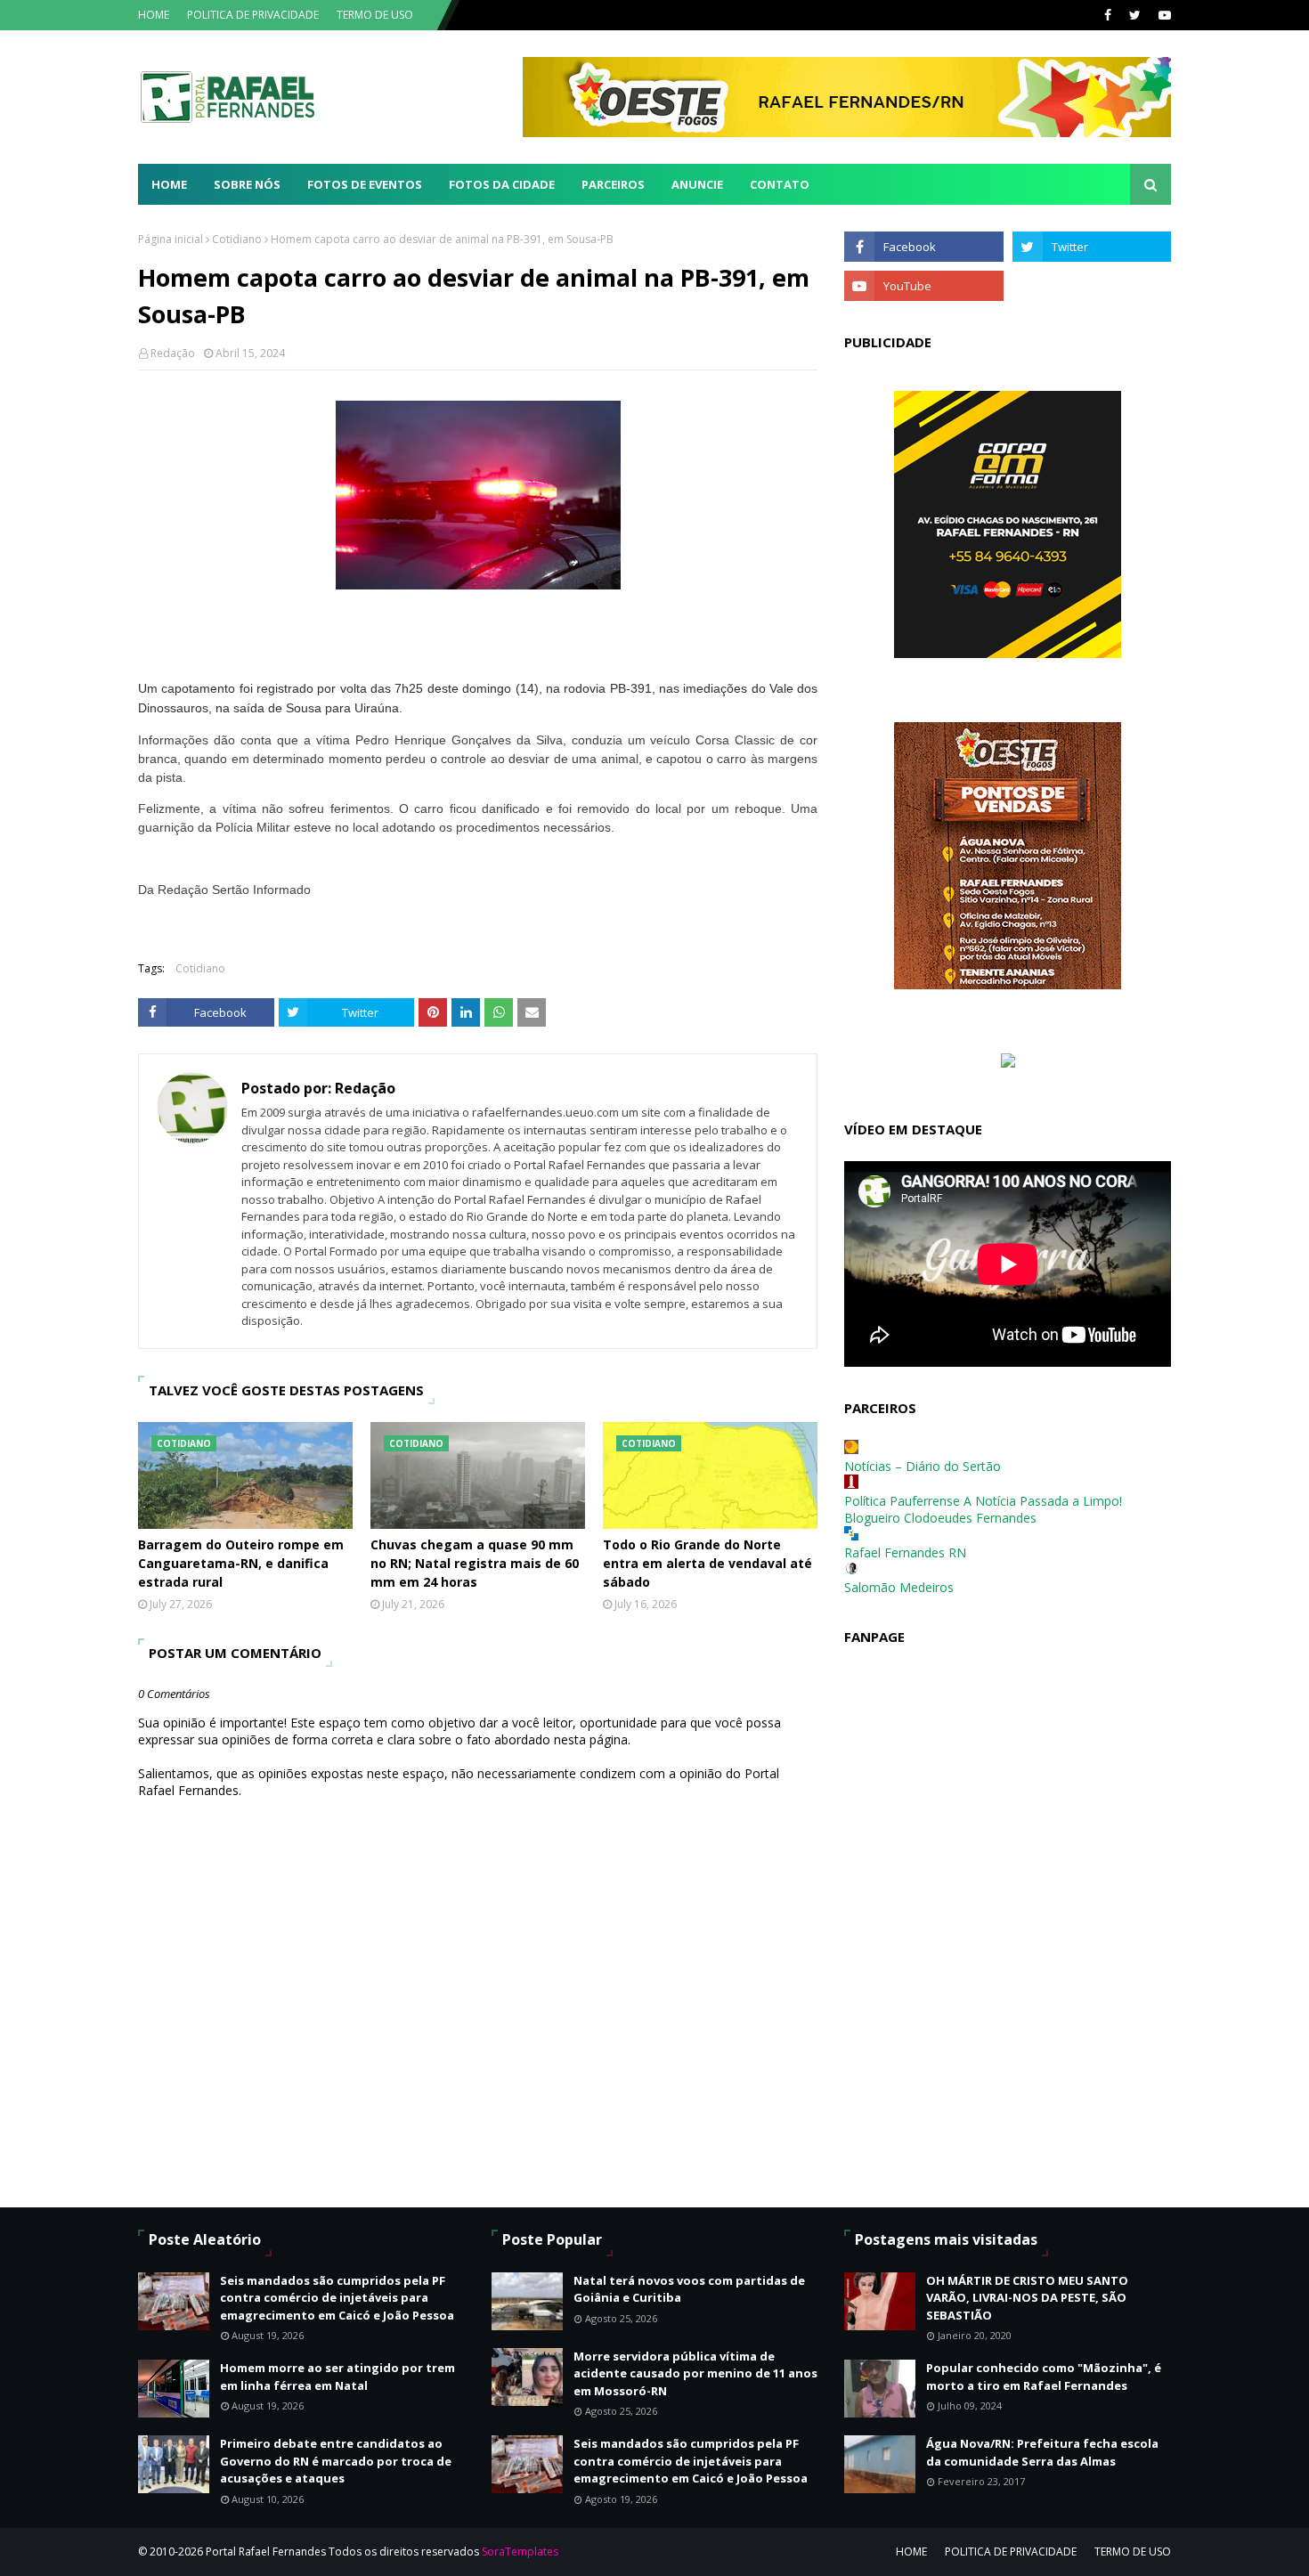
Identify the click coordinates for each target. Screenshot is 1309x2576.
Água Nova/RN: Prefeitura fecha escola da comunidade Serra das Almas (1042, 2452)
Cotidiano (237, 239)
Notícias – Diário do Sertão (923, 1466)
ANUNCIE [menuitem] (697, 184)
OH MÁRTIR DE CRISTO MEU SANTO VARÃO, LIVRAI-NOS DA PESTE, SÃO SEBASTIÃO (1027, 2298)
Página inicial (171, 239)
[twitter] (1135, 15)
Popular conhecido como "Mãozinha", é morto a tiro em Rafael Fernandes (1044, 2377)
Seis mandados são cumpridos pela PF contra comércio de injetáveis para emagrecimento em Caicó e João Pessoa (337, 2298)
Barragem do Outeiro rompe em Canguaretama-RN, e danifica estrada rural (241, 1563)
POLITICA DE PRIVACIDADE (253, 15)
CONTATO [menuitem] (780, 184)
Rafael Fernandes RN (905, 1552)
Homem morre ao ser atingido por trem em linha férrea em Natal (337, 2377)
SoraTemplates (520, 2552)
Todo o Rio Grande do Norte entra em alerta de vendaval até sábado (707, 1563)
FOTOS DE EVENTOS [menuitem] (365, 184)
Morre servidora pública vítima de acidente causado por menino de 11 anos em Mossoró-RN (695, 2373)
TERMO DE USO (375, 15)
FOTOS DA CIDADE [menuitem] (502, 184)
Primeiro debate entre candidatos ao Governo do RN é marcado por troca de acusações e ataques (336, 2461)
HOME (154, 15)
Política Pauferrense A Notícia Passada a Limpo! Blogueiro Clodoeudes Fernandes (983, 1509)
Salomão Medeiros (899, 1587)
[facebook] (1108, 15)
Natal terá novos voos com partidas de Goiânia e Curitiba (689, 2289)
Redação (173, 353)
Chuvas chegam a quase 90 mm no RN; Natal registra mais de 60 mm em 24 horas (475, 1563)
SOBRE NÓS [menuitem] (247, 184)
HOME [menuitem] (169, 184)
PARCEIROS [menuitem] (613, 184)
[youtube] (1163, 15)
